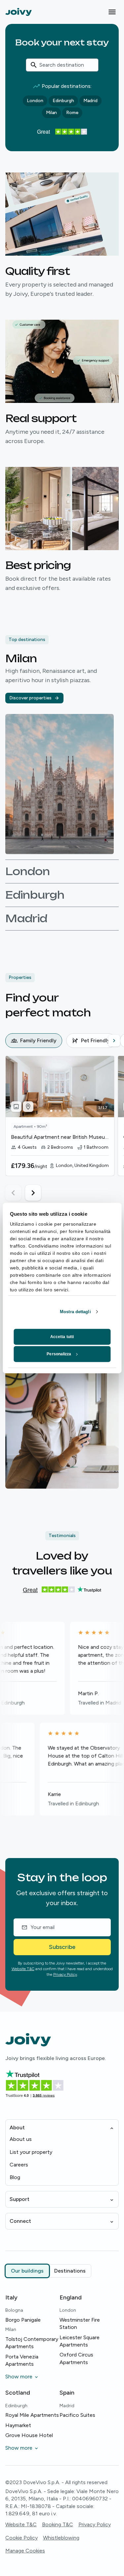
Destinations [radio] (70, 2271)
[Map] (28, 1107)
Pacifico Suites (77, 2415)
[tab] (34, 1041)
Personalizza (59, 1354)
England (71, 2297)
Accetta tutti (62, 1337)
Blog (15, 2177)
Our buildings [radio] (27, 2271)
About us (21, 2139)
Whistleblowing (61, 2538)
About (17, 2127)
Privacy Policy (65, 1974)
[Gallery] (16, 1107)
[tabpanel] (65, 1128)
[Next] (114, 1041)
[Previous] (11, 1041)
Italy (11, 2297)
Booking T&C (58, 2524)
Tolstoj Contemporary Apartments (32, 2343)
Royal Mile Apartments (32, 2415)
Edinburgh (63, 101)
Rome (72, 113)
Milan (51, 113)
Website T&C (23, 1969)
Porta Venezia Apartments (22, 2360)
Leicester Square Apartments (80, 2341)
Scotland (18, 2393)
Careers (19, 2165)
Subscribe (62, 1947)
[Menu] (112, 12)
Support (20, 2199)
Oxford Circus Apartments (76, 2358)
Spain (67, 2393)
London (35, 101)
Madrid (90, 101)
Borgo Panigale (23, 2320)
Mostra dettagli (75, 1312)
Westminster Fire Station (80, 2323)
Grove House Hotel (29, 2435)
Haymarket (18, 2425)
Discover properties (30, 698)
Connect (20, 2221)
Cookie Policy (21, 2538)
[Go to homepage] (19, 12)
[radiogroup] (48, 2271)
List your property (31, 2152)
